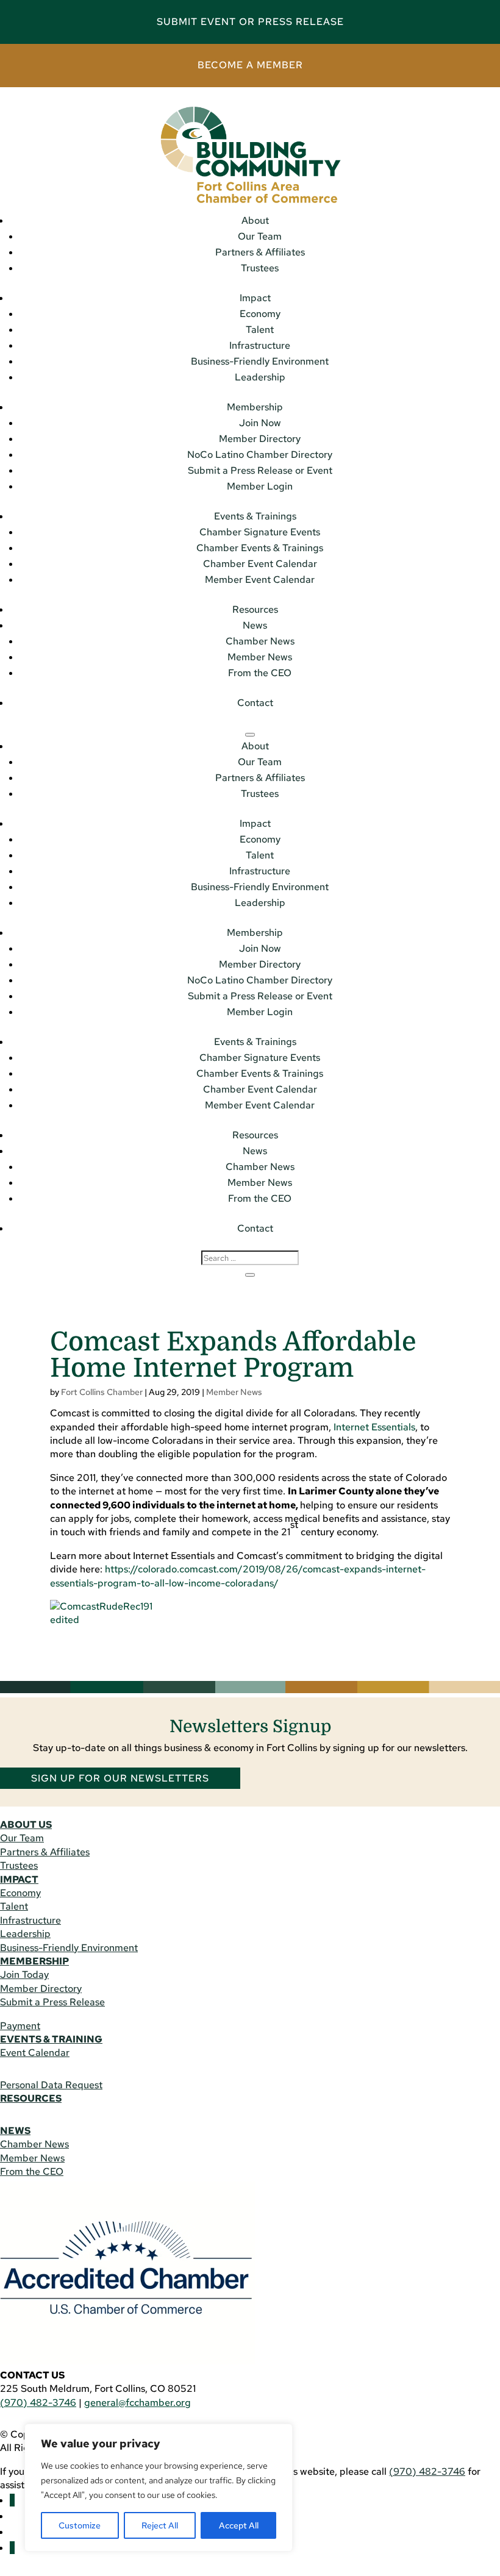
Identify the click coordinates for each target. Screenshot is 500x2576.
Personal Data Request (51, 2085)
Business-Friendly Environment (260, 361)
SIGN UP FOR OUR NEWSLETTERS (120, 1778)
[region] (159, 2488)
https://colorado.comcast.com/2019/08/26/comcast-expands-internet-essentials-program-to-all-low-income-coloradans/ (238, 1576)
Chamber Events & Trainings (260, 548)
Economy (260, 314)
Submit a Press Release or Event (260, 470)
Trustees (260, 268)
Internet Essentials (374, 1427)
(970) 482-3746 (38, 2403)
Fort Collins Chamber (102, 1392)
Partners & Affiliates (260, 252)
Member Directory (260, 439)
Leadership (260, 377)
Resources (255, 609)
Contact (255, 703)
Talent (260, 330)
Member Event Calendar (260, 580)
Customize (80, 2525)
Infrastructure (260, 345)
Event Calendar (35, 2053)
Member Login (260, 486)
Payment (20, 2026)
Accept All (239, 2525)
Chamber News (260, 641)
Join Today (24, 1975)
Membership (255, 407)
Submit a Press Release (52, 2002)
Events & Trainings (255, 516)
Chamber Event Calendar (260, 564)
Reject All (160, 2525)
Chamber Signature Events (260, 532)
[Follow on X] (12, 2548)
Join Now (260, 423)
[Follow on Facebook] (12, 2500)
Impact (255, 298)
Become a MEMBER (250, 65)
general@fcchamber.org (137, 2403)
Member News (260, 657)
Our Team (260, 236)
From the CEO (260, 673)
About (255, 220)
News (255, 625)
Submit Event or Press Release (250, 22)
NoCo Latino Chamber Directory (260, 455)
